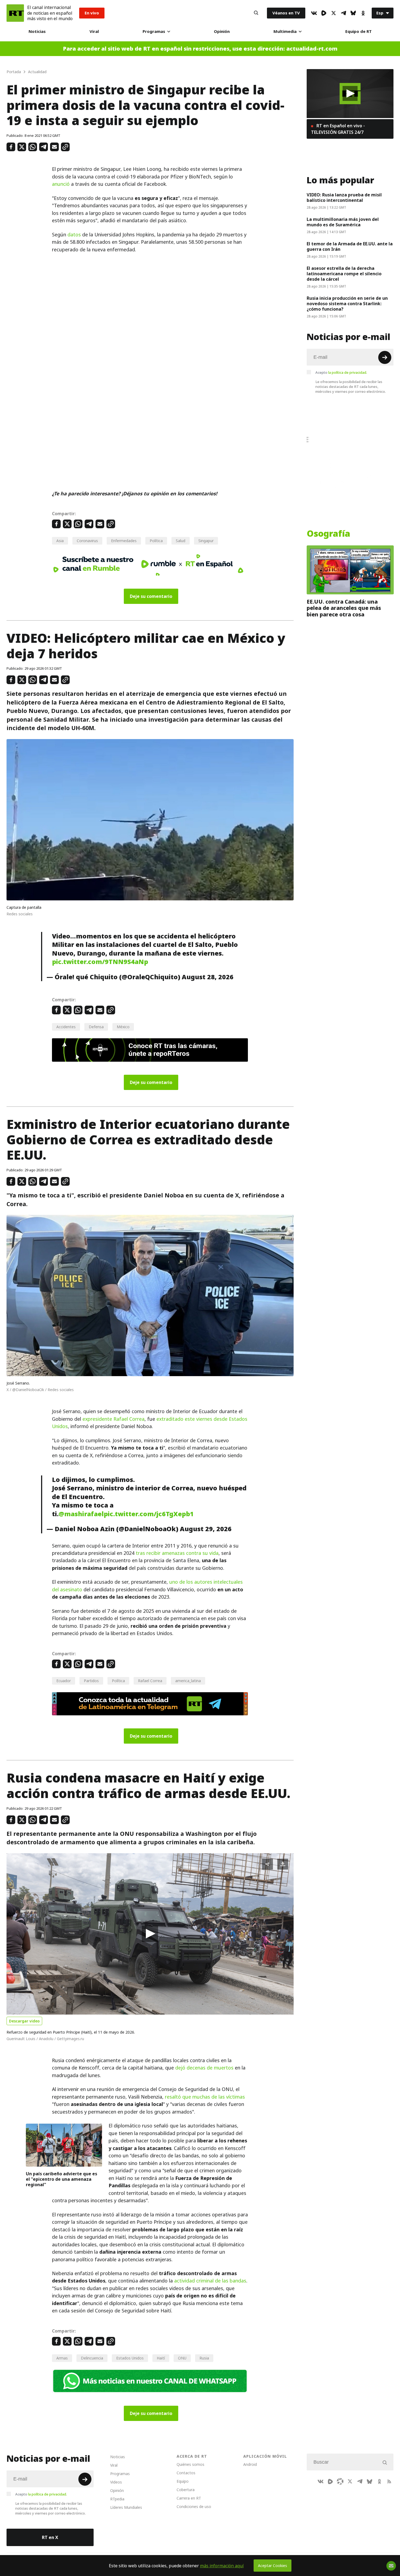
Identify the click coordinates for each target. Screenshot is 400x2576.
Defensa (96, 1027)
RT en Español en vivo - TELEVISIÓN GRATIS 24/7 (338, 129)
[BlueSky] (353, 13)
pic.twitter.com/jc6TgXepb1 (149, 1514)
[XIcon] (334, 13)
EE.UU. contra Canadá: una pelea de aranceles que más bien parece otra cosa (344, 608)
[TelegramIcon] (343, 13)
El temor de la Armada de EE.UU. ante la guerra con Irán (350, 246)
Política (156, 541)
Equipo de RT (359, 31)
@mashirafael (81, 1514)
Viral (94, 31)
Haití (161, 2358)
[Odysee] (340, 2481)
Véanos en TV (286, 13)
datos (74, 235)
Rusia (204, 2358)
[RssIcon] (389, 2481)
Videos (116, 2482)
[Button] (256, 13)
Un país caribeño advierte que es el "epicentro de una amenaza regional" (61, 2179)
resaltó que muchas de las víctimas (205, 2097)
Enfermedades (124, 541)
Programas (154, 31)
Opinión (222, 31)
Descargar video (24, 2021)
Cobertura (186, 2490)
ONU (182, 2358)
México (123, 1027)
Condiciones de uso (194, 2506)
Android (250, 2464)
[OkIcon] (363, 13)
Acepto (341, 372)
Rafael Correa (150, 1681)
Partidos (91, 1681)
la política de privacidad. (348, 372)
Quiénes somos (190, 2464)
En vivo (92, 13)
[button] (150, 1934)
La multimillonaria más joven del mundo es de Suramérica (343, 222)
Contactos (186, 2473)
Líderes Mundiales (126, 2507)
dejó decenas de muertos (204, 2068)
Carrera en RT (189, 2498)
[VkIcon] (314, 13)
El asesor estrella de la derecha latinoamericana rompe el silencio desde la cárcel (344, 274)
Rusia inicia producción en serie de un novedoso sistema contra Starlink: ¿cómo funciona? (347, 304)
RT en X (50, 2537)
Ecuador (64, 1681)
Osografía (328, 534)
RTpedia (117, 2499)
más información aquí (222, 2566)
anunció (61, 184)
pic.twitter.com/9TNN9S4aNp (100, 962)
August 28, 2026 (208, 977)
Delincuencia (92, 2358)
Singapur (206, 541)
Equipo (183, 2481)
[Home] (15, 13)
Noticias (37, 31)
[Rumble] (324, 13)
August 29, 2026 (206, 1529)
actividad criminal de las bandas (210, 2281)
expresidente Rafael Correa (113, 1419)
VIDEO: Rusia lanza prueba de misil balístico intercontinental (344, 197)
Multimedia (285, 31)
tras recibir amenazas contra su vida (177, 1553)
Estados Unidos (130, 2358)
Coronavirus (87, 541)
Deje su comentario (151, 596)
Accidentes (66, 1027)
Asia (60, 541)
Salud (181, 541)
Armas (62, 2358)
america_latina (188, 1681)
